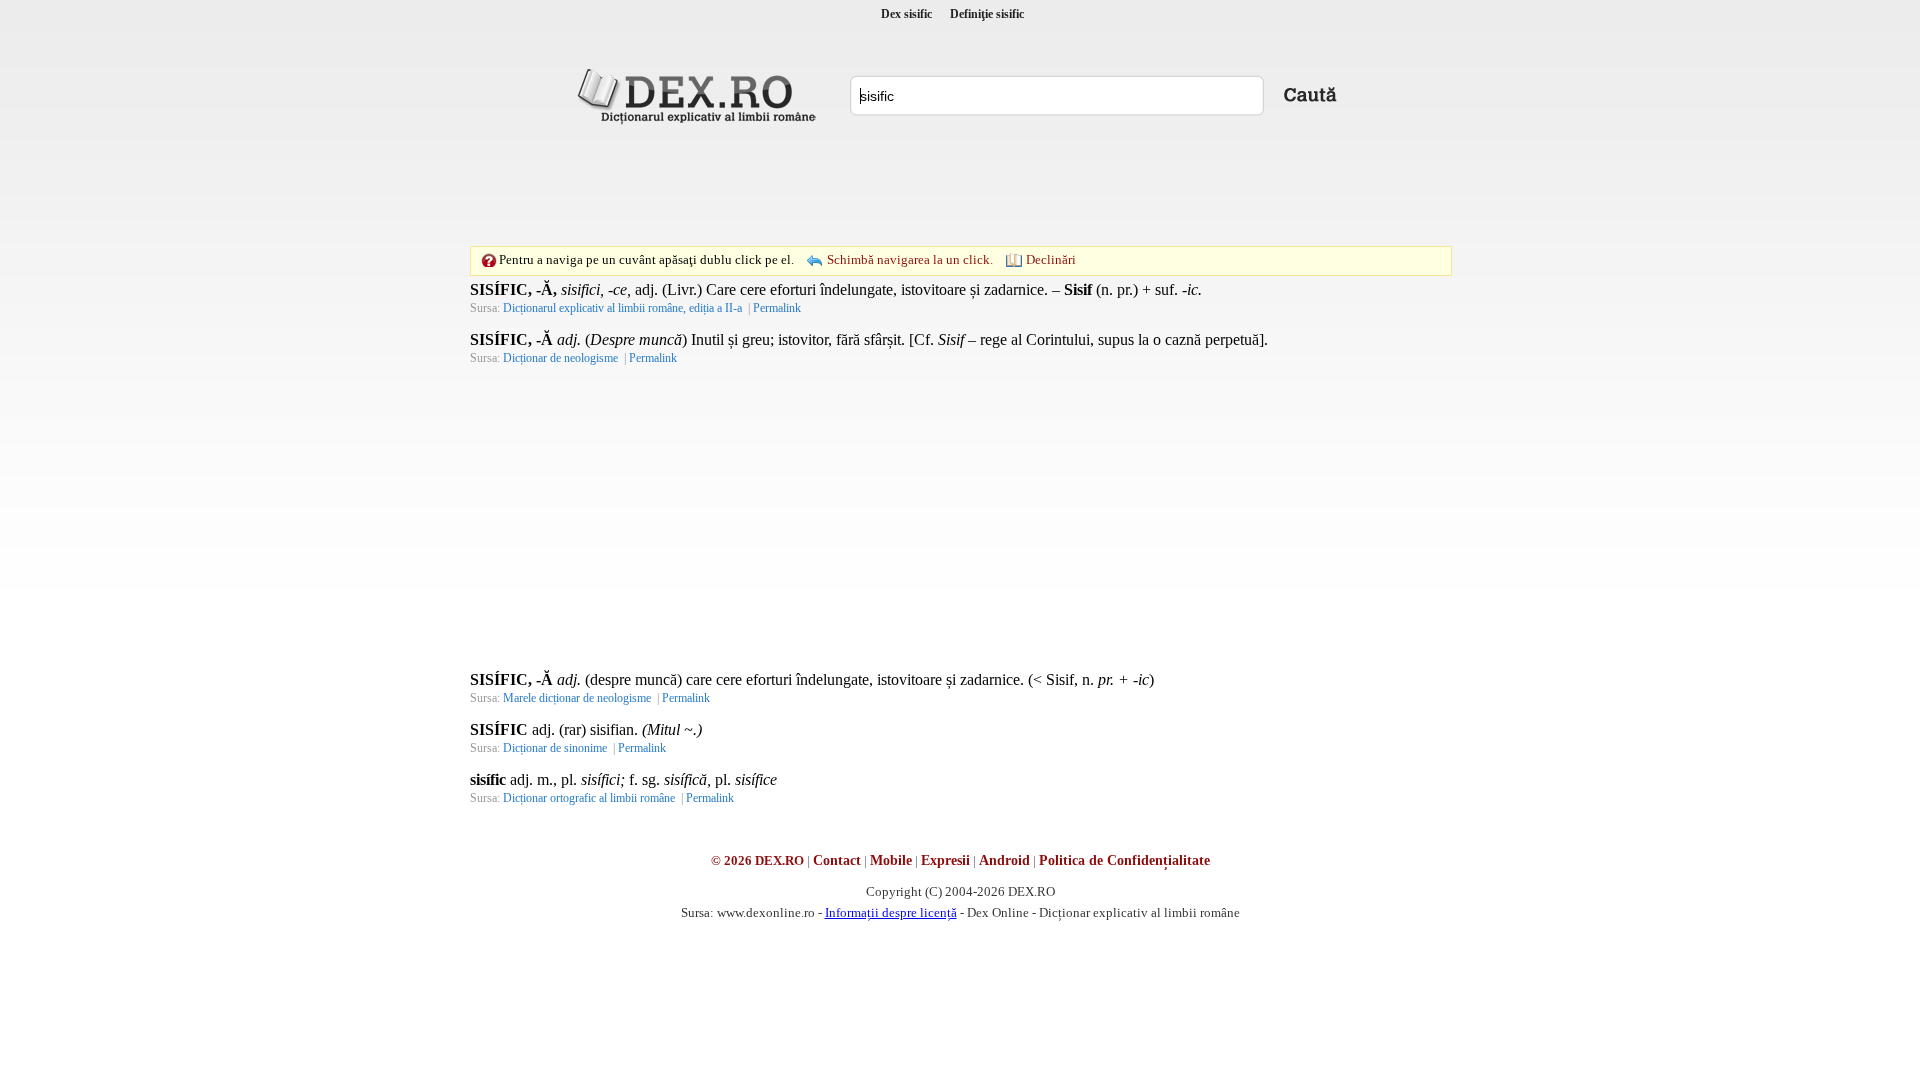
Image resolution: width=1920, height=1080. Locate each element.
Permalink (777, 308)
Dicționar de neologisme (560, 358)
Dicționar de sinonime (555, 748)
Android (1004, 860)
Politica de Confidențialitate (1124, 860)
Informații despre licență (891, 912)
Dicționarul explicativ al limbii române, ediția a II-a (622, 308)
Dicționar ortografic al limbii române (589, 798)
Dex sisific (906, 14)
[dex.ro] (700, 95)
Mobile (891, 860)
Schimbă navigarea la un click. (910, 259)
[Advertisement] (960, 185)
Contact (837, 860)
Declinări (1051, 259)
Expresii (945, 860)
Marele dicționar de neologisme (577, 698)
